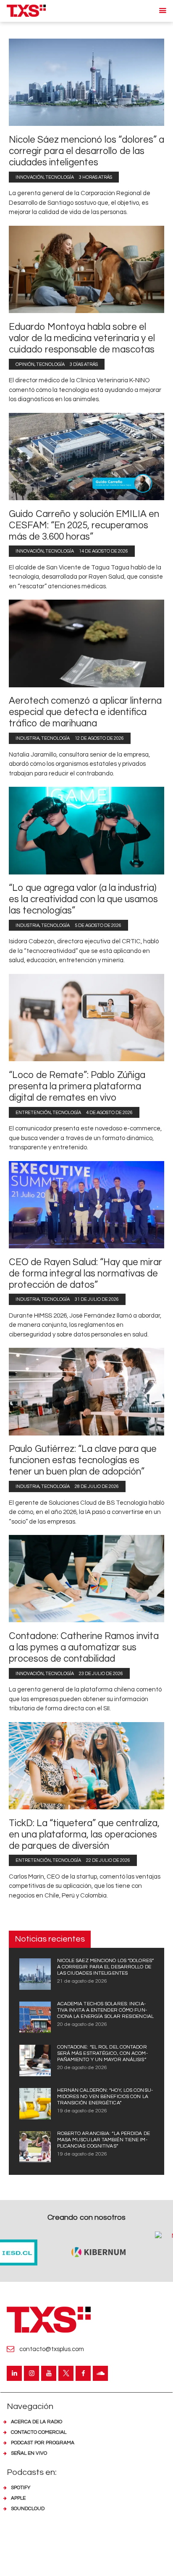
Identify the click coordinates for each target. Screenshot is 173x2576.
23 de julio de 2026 (101, 1674)
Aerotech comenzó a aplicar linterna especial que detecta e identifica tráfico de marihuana (85, 712)
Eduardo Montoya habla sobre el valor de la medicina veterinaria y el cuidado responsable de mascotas (82, 338)
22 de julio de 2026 (108, 1860)
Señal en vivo (29, 2453)
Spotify (21, 2488)
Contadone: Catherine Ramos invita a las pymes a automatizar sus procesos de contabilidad (84, 1648)
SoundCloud (28, 2509)
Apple (18, 2498)
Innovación (30, 177)
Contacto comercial (39, 2432)
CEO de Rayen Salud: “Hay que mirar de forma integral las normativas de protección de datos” (85, 1274)
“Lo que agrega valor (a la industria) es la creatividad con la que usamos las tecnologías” (83, 899)
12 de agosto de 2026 (99, 738)
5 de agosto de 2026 (98, 925)
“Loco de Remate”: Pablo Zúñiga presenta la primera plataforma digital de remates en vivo (77, 1087)
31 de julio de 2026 (97, 1299)
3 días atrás (84, 364)
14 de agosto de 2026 (104, 551)
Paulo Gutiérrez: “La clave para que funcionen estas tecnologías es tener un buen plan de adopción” (83, 1460)
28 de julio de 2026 (97, 1486)
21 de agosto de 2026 (82, 1981)
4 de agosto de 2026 (109, 1113)
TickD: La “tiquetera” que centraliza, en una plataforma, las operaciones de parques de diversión (84, 1835)
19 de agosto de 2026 (82, 2111)
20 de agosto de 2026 (82, 2024)
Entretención (33, 1113)
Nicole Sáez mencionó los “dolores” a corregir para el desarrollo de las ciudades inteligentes (86, 151)
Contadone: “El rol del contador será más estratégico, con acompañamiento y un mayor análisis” (102, 2053)
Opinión (25, 364)
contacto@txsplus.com (52, 2349)
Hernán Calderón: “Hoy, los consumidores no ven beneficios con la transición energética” (105, 2097)
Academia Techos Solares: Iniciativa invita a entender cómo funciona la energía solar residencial (105, 2010)
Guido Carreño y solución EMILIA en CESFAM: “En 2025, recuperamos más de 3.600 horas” (84, 526)
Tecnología (60, 177)
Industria (28, 738)
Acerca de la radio (37, 2422)
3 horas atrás (96, 177)
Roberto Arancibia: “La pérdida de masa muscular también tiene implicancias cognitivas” (104, 2140)
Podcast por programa (43, 2443)
